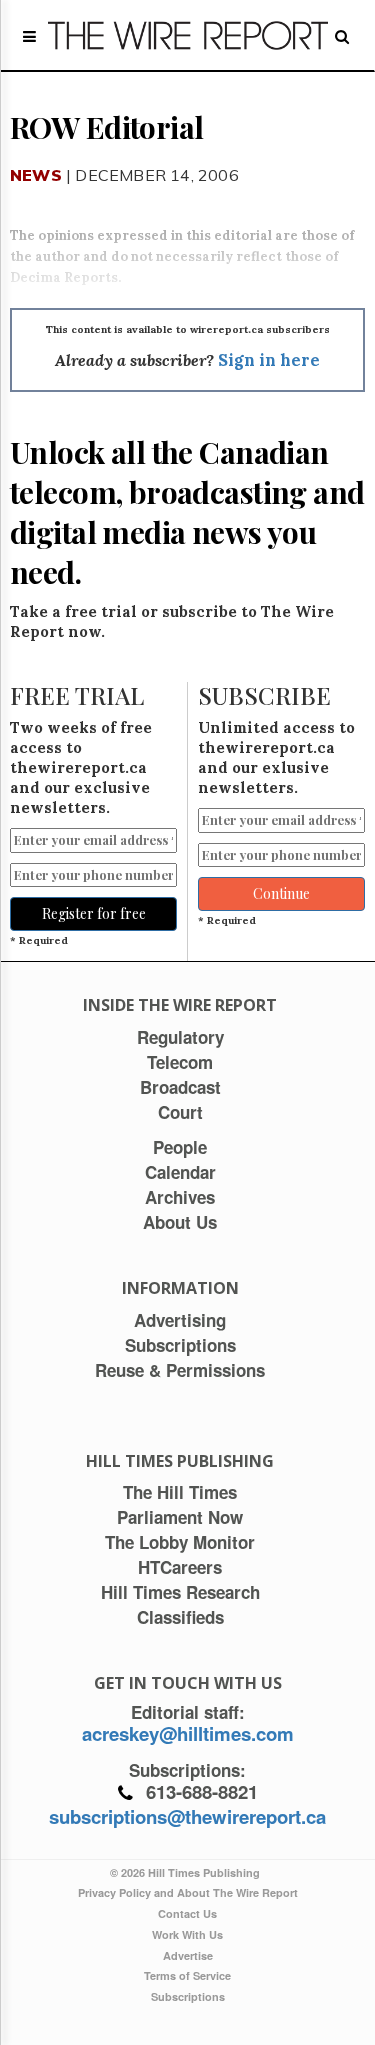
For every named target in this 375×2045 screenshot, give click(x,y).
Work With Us (187, 1934)
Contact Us (187, 1913)
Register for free (94, 913)
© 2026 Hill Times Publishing (188, 1872)
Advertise (188, 1955)
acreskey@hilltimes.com (188, 1733)
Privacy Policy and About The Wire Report (188, 1892)
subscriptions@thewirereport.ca (187, 1816)
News (36, 175)
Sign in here (269, 360)
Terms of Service (187, 1975)
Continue (281, 893)
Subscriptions (188, 1996)
